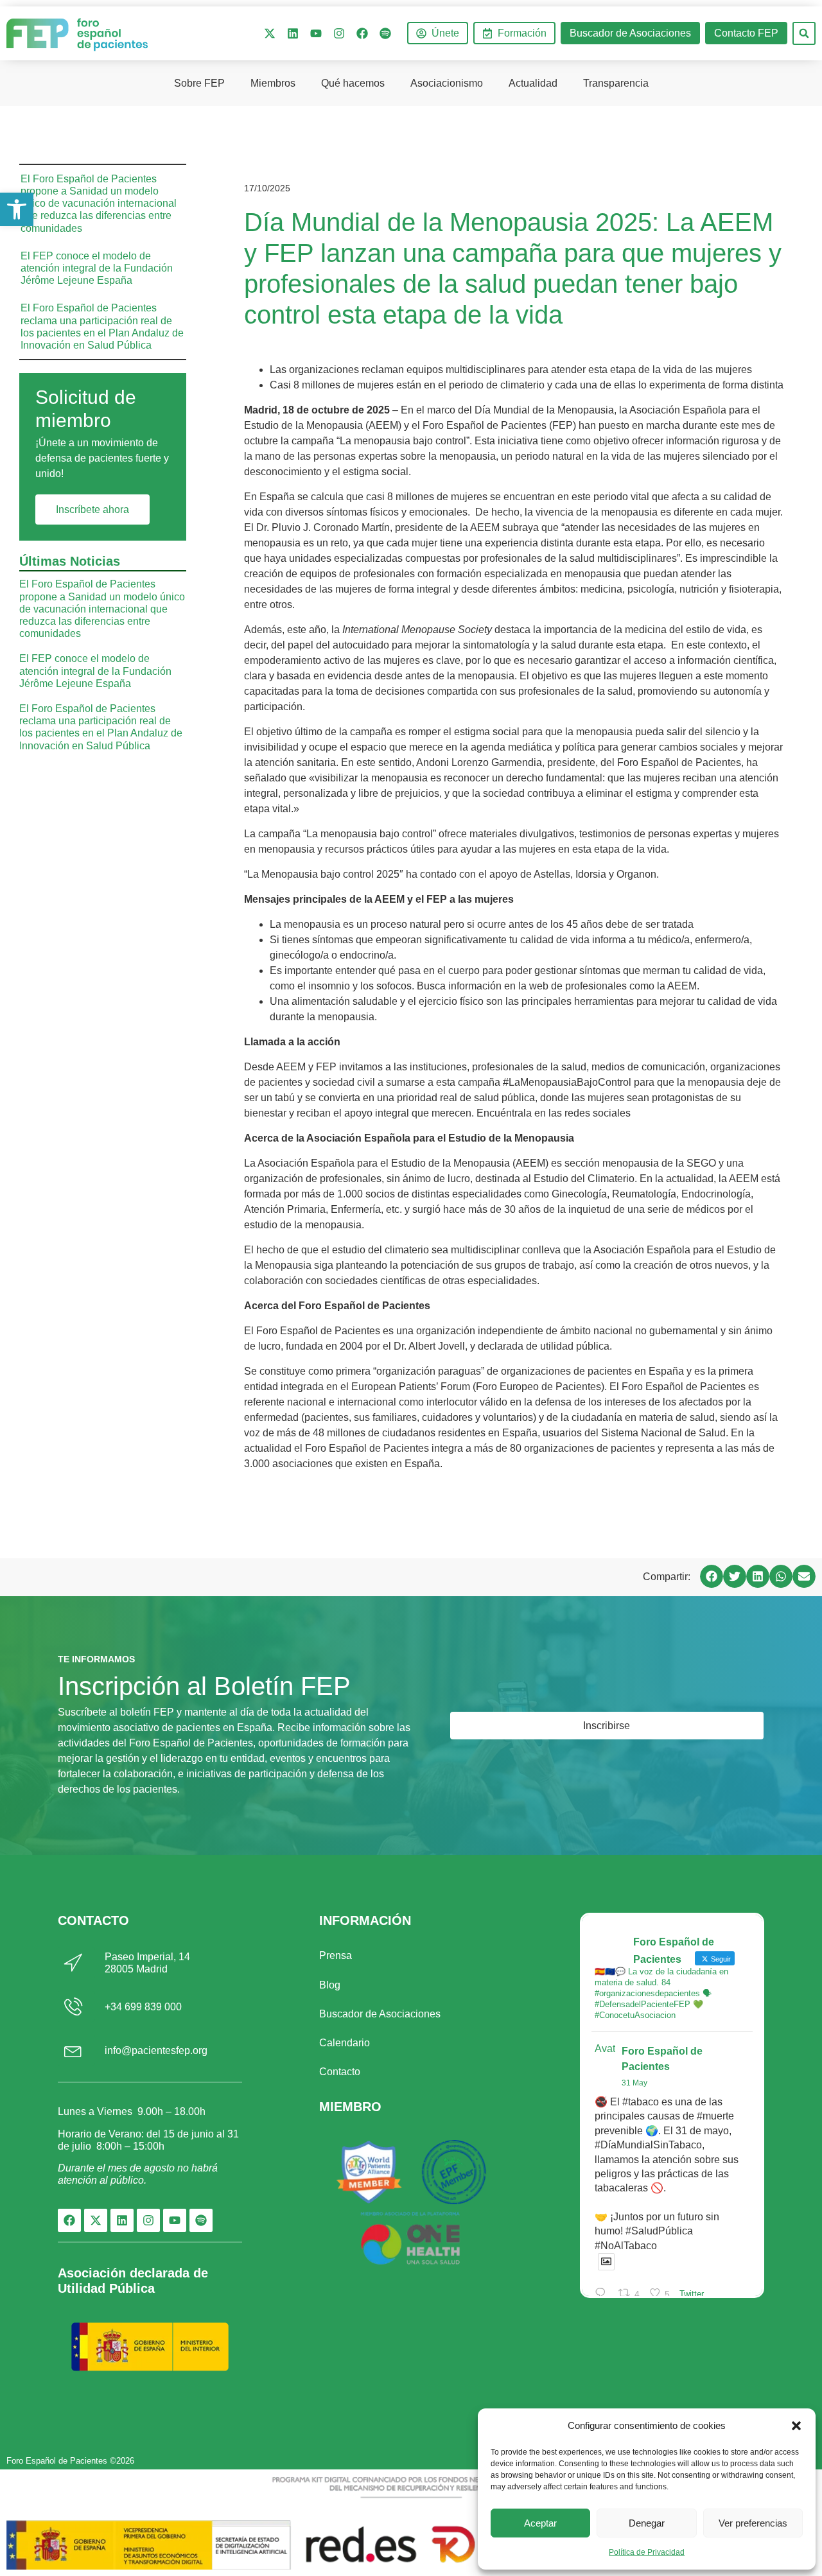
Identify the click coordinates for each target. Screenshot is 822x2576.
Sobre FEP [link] (199, 83)
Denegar (647, 2523)
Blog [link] (330, 1985)
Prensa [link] (336, 1955)
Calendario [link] (345, 2043)
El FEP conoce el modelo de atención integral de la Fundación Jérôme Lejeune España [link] (97, 268)
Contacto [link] (340, 2072)
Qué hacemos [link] (353, 83)
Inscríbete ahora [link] (92, 509)
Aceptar (540, 2523)
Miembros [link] (273, 83)
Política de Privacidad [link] (647, 2552)
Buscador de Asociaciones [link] (380, 2014)
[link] (17, 209)
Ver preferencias (753, 2523)
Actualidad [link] (533, 83)
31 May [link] (634, 2083)
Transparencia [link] (616, 83)
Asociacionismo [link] (447, 83)
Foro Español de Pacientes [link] (662, 2059)
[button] (796, 2426)
